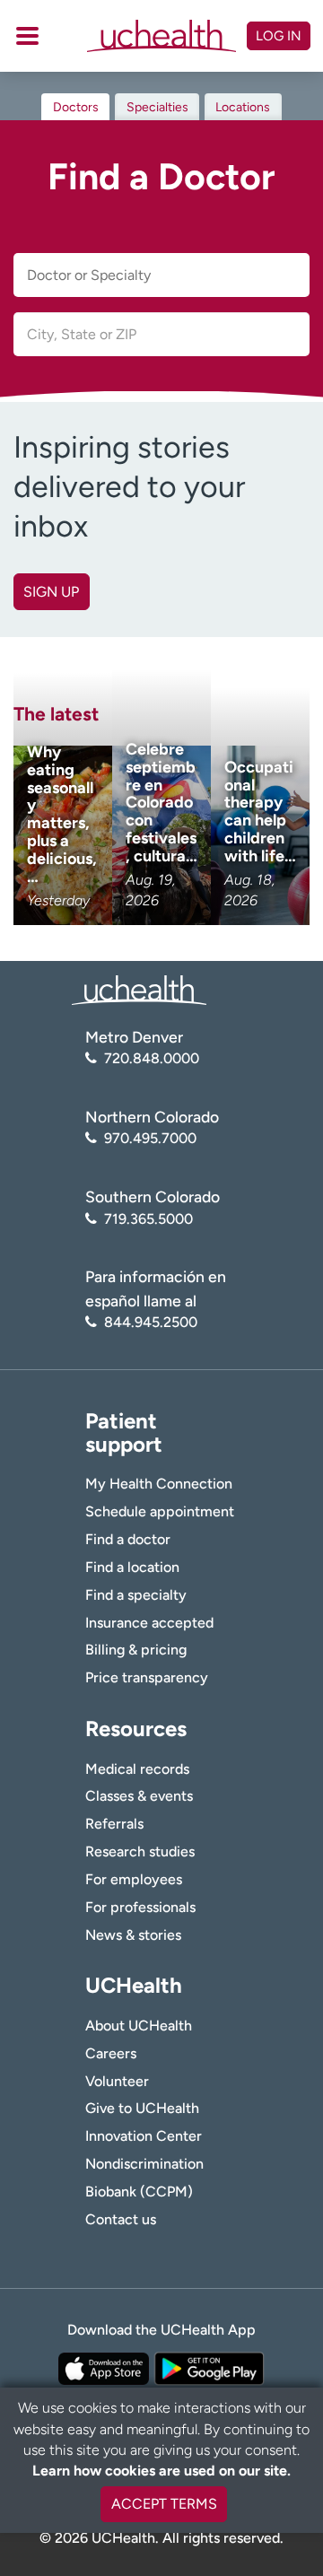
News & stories (133, 1935)
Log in (279, 36)
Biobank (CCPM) (139, 2192)
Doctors (76, 107)
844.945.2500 (151, 1322)
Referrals (114, 1824)
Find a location (132, 1567)
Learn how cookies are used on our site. (161, 2471)
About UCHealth (139, 2026)
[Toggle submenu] (27, 36)
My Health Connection (159, 1484)
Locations (243, 107)
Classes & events (139, 1796)
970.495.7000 (150, 1138)
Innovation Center (144, 2136)
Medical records (137, 1769)
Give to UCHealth (142, 2108)
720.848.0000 (152, 1058)
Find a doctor (128, 1539)
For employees (134, 1879)
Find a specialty (136, 1595)
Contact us (121, 2219)
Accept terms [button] (164, 2504)
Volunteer (117, 2081)
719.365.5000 (148, 1219)
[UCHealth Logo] (139, 989)
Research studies (140, 1851)
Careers (111, 2053)
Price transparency (147, 1677)
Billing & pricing (136, 1650)
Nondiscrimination (144, 2164)
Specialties (157, 107)
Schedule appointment (160, 1511)
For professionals (140, 1907)
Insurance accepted (149, 1623)
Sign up (51, 592)
